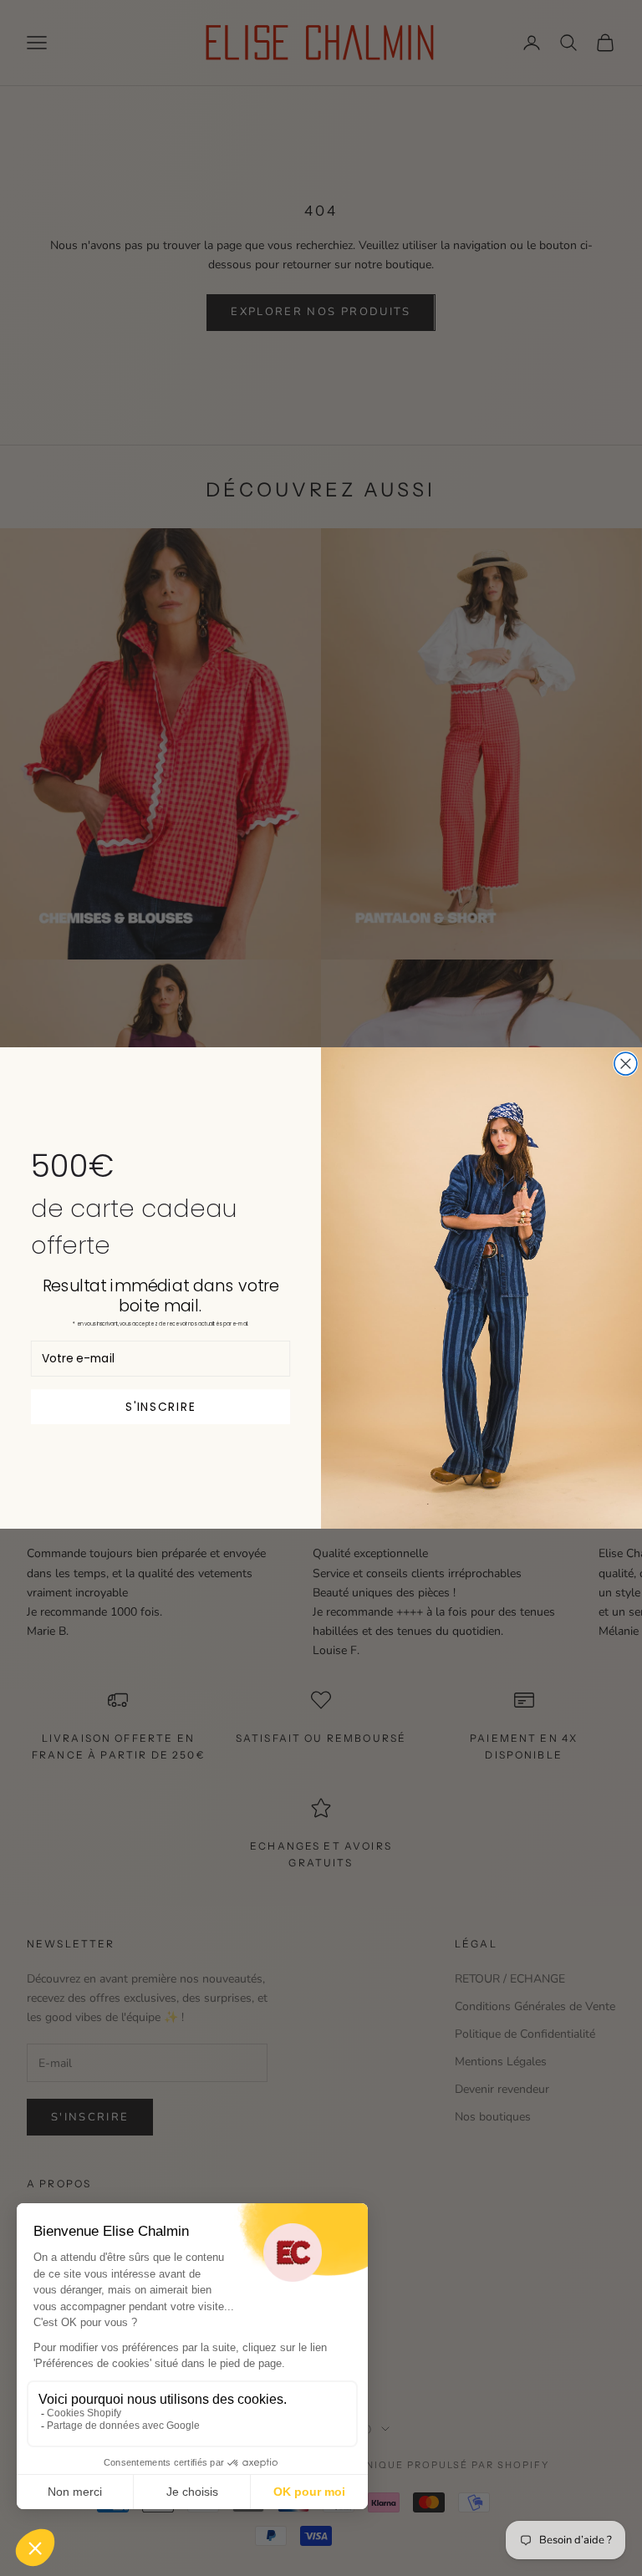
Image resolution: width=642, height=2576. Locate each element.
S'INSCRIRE (160, 1406)
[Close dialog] (626, 1064)
